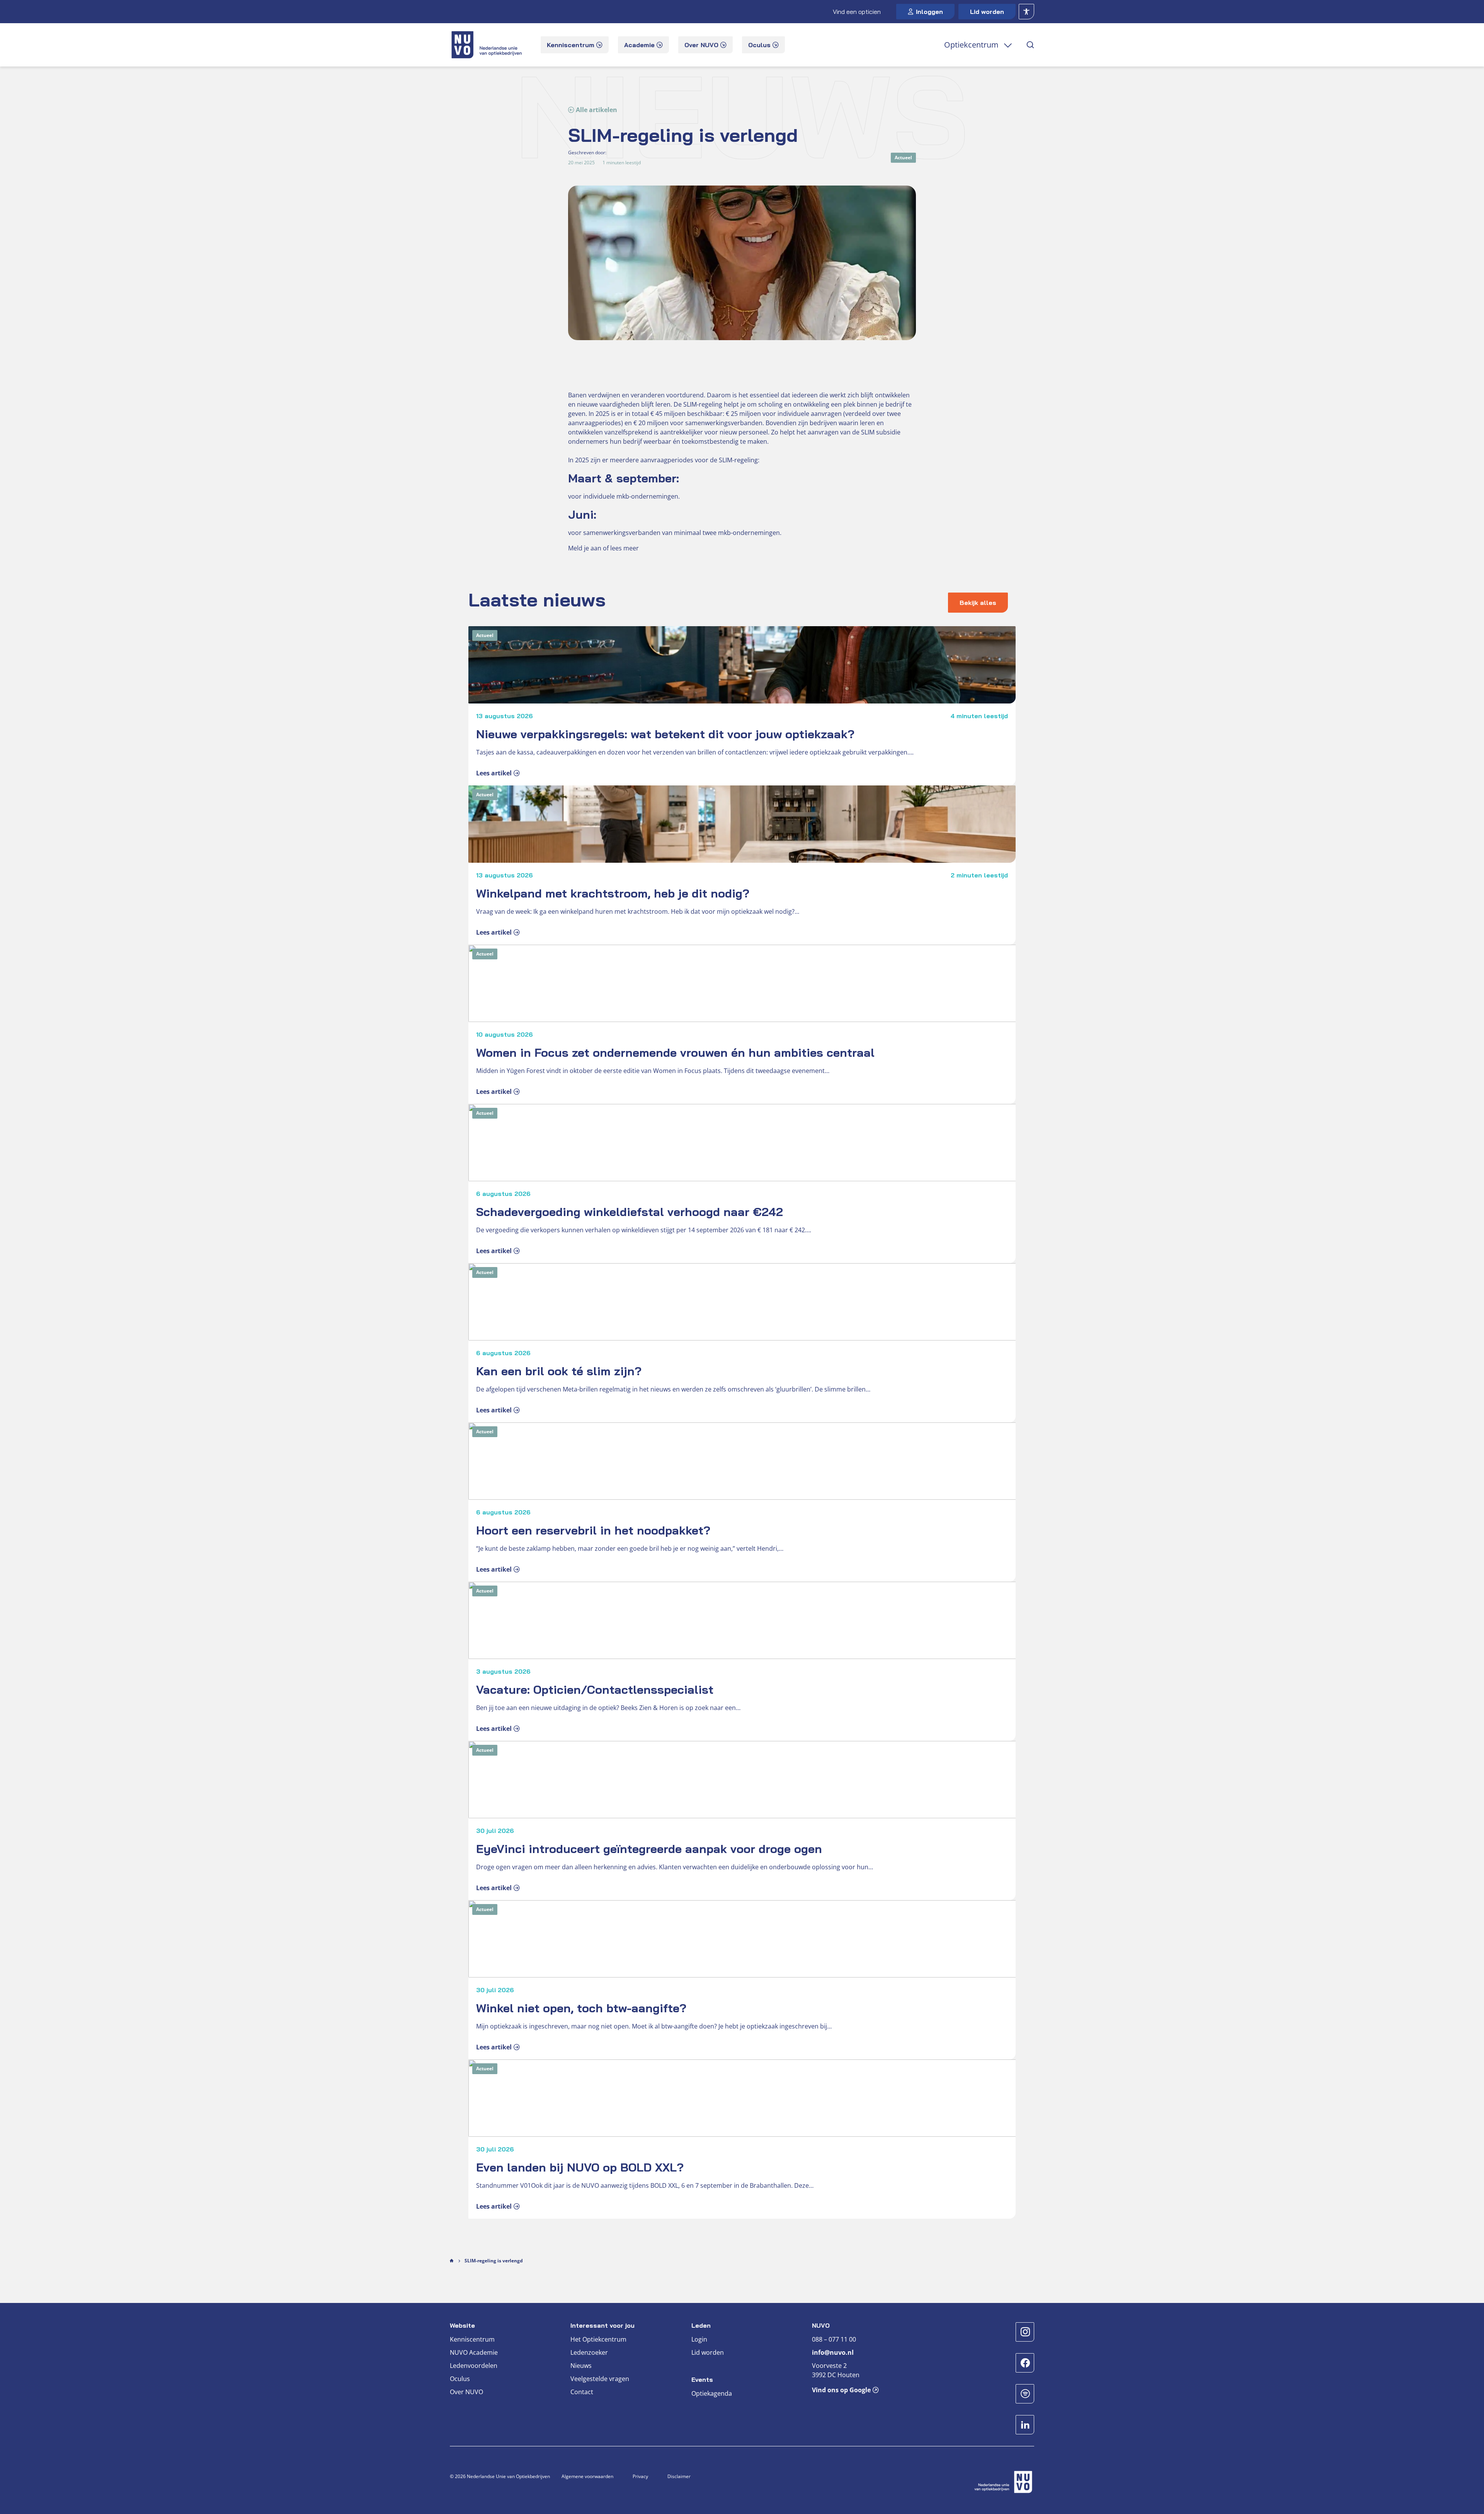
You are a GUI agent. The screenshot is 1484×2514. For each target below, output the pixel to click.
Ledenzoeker (589, 2352)
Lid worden (987, 12)
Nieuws (581, 2366)
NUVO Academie (474, 2352)
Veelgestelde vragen (600, 2379)
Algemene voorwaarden (587, 2476)
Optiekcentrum (971, 45)
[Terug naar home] (488, 45)
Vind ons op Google (841, 2390)
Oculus (460, 2379)
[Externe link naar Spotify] (1025, 2394)
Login (699, 2339)
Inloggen (929, 12)
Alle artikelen (596, 110)
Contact (582, 2392)
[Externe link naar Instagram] (1025, 2332)
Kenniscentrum (472, 2339)
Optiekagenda (712, 2393)
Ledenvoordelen (474, 2366)
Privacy (640, 2476)
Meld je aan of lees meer (603, 548)
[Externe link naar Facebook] (1025, 2363)
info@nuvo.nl (833, 2352)
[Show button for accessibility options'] (1026, 12)
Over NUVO (466, 2392)
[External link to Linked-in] (1025, 2425)
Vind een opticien (857, 12)
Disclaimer (679, 2476)
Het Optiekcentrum (598, 2339)
